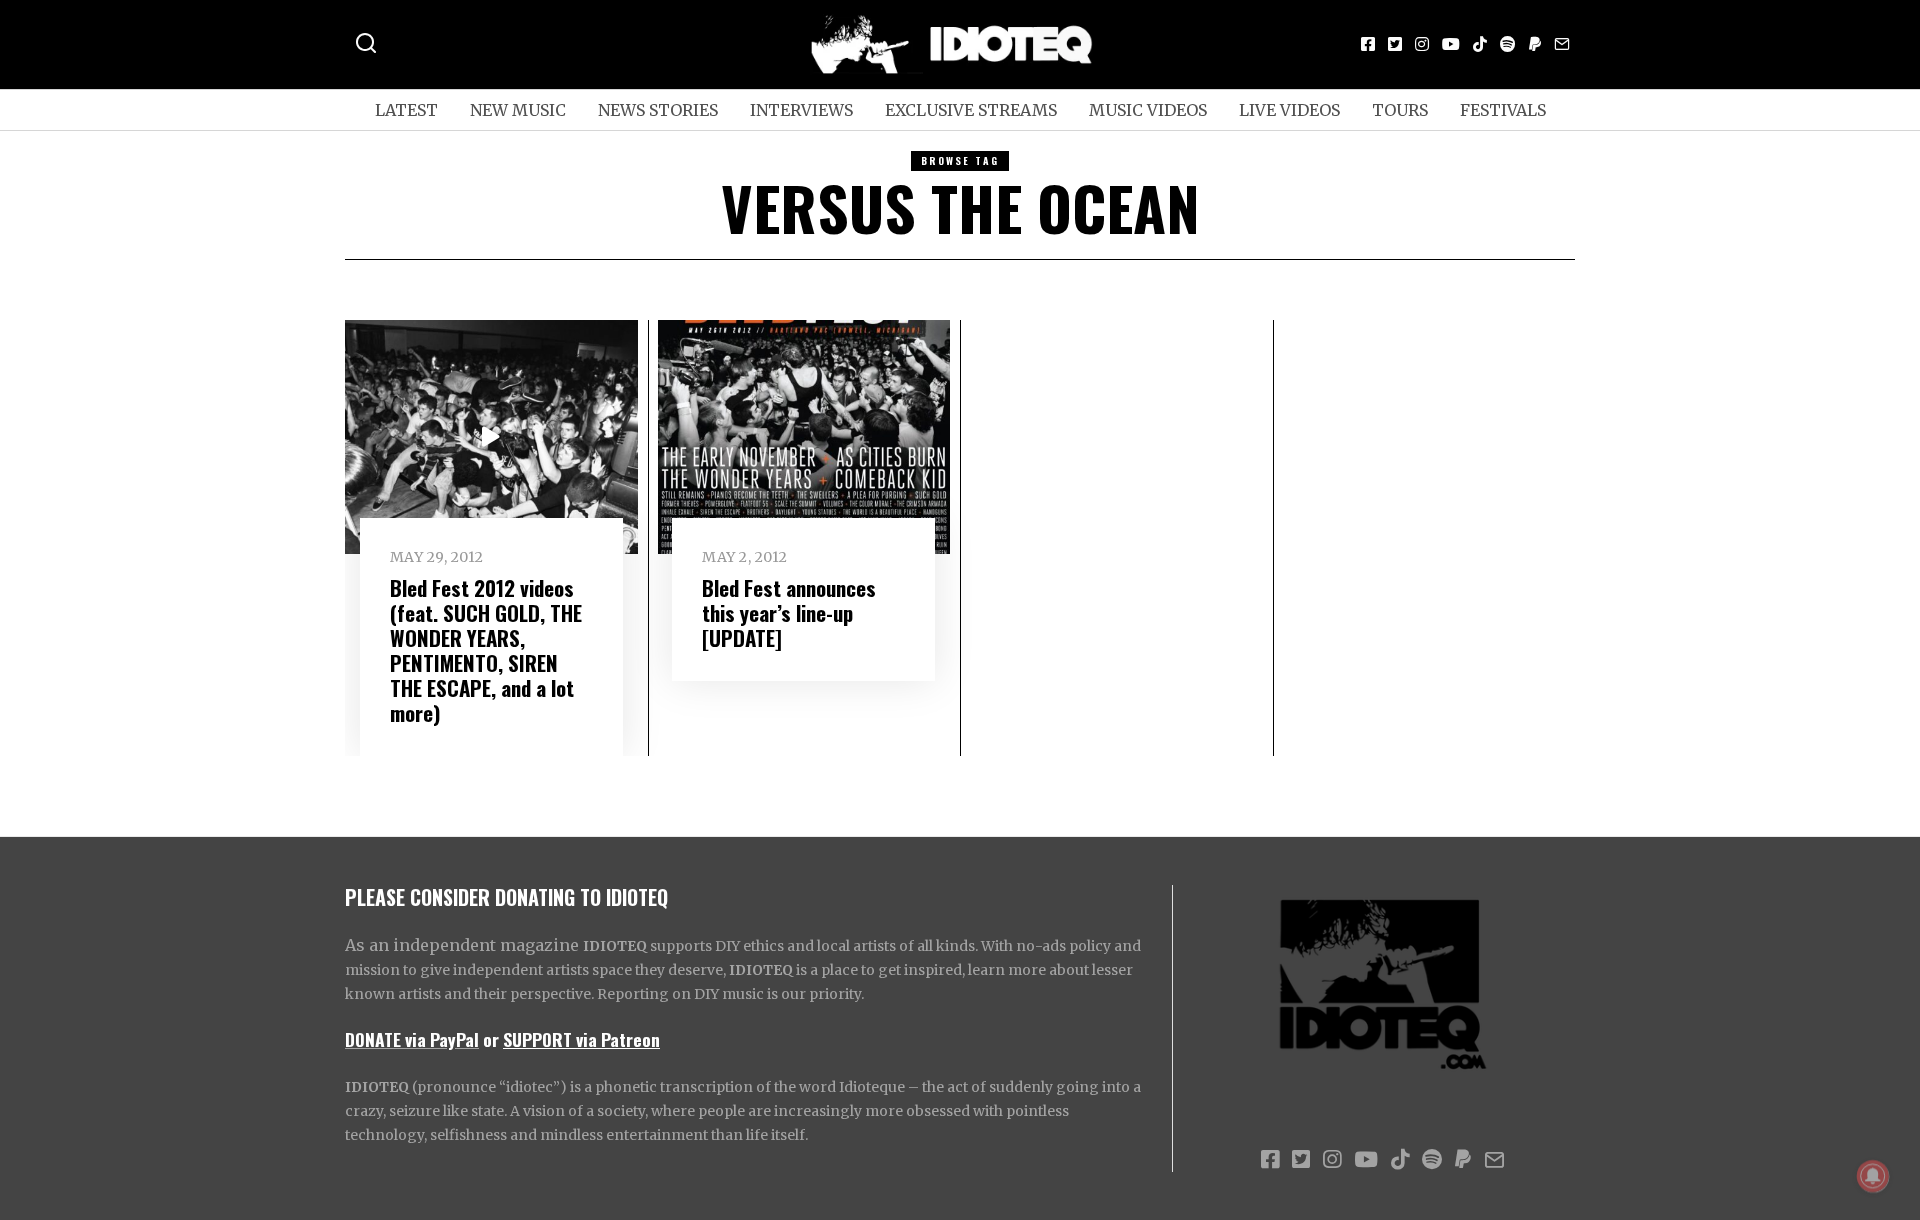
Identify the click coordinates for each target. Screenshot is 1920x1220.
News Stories (658, 110)
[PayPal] (1535, 44)
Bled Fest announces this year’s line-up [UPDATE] (789, 612)
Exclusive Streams (971, 110)
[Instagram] (1422, 44)
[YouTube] (1451, 44)
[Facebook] (1368, 44)
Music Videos (1148, 110)
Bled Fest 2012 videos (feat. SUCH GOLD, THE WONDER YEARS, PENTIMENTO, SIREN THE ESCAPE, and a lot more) (486, 650)
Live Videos (1289, 110)
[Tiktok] (1480, 44)
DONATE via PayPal (412, 1039)
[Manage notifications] (1873, 1176)
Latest (406, 110)
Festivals (1503, 110)
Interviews (801, 110)
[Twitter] (1395, 44)
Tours (1400, 110)
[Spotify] (1508, 44)
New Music (518, 110)
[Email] (1562, 44)
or (491, 1039)
